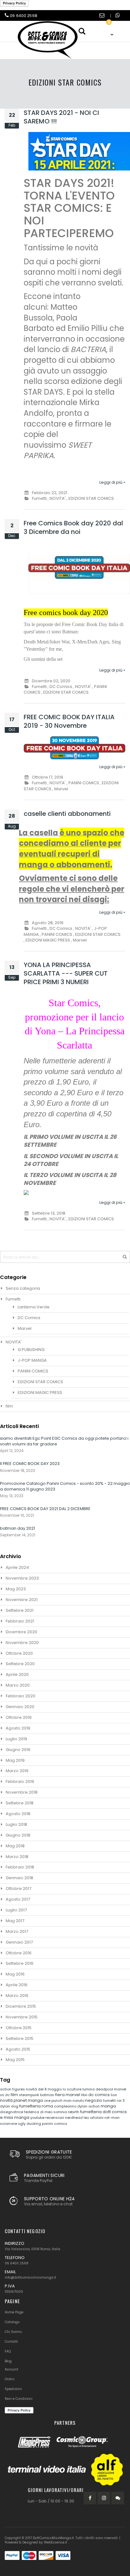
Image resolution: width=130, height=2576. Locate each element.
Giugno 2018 (18, 1835)
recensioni (55, 2118)
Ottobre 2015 (19, 2028)
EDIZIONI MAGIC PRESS (48, 940)
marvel (73, 2095)
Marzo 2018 (17, 1857)
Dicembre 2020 (21, 1632)
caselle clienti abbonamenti (67, 814)
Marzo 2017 (17, 1931)
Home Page (14, 2312)
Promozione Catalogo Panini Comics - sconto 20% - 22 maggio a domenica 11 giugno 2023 (65, 1486)
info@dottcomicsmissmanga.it (30, 2277)
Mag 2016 (15, 1974)
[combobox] (65, 1257)
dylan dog (10, 2106)
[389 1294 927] (118, 16)
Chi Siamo (13, 2332)
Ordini (10, 2379)
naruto (79, 2101)
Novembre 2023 (22, 1578)
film (9, 1406)
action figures (13, 2089)
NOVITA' (58, 498)
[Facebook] (90, 2498)
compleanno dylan (71, 2106)
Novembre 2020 (22, 1643)
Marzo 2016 (17, 1996)
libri (85, 2095)
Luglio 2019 (16, 1739)
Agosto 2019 (18, 1728)
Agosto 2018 (18, 1814)
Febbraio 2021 (20, 1621)
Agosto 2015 (18, 2049)
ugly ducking (30, 2124)
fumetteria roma (37, 2106)
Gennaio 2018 (19, 1878)
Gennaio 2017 (19, 1942)
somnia (61, 2112)
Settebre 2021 (20, 1610)
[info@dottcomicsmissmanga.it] (103, 16)
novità (7, 2100)
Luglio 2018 (16, 1824)
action (95, 2106)
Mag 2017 (15, 1921)
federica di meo (39, 2112)
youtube (38, 2118)
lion (114, 2095)
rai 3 (121, 2101)
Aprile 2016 (17, 1985)
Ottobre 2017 (18, 1889)
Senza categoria (23, 1288)
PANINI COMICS (84, 783)
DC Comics (61, 687)
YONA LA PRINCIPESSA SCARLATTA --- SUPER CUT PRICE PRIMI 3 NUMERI (66, 973)
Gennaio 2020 (20, 1707)
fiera (60, 2095)
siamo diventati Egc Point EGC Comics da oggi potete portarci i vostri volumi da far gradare (64, 1441)
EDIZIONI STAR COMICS (91, 498)
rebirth (74, 2112)
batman (48, 2095)
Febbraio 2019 (20, 1781)
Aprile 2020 (17, 1674)
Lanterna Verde (34, 1307)
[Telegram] (118, 2498)
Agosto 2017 (18, 1899)
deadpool (105, 2089)
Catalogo (12, 2322)
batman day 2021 (18, 1528)
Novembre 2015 (22, 2017)
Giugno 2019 (18, 1750)
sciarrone (9, 2124)
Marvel (61, 789)
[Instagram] (104, 2498)
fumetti (110, 2101)
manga (108, 2106)
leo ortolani (94, 2118)
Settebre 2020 (20, 1664)
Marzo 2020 (18, 1685)
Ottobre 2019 (19, 1717)
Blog (8, 2361)
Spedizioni (13, 2389)
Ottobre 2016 (19, 1953)
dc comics (100, 2095)
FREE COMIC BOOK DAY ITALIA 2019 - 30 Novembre (69, 721)
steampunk (30, 2095)
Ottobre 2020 (19, 1653)
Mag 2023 (16, 1589)
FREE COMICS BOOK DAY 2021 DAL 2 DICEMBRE (45, 1509)
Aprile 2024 (17, 1567)
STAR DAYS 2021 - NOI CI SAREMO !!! (61, 117)
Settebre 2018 (20, 1803)
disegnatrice (12, 2112)
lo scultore (73, 2089)
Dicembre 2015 (21, 2006)
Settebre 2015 (20, 2038)
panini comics (55, 2124)
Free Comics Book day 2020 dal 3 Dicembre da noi (73, 527)
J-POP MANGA (32, 1360)
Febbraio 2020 (21, 1696)
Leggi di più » (112, 482)
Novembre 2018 (22, 1792)
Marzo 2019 (17, 1771)
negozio (94, 2100)
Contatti (11, 2342)
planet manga (29, 2100)
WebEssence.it (56, 2542)
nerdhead (74, 2118)
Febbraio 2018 (20, 1867)
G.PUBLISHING (31, 1350)
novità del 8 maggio (44, 2089)
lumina (89, 2089)
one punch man (58, 2101)
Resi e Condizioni (19, 2399)
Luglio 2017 (16, 1910)
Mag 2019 (15, 1760)
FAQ (8, 2351)
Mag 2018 (15, 1846)
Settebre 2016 (20, 1963)
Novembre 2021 (22, 1600)
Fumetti (39, 498)
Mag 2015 (15, 2060)
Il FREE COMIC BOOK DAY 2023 (30, 1464)
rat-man (112, 2118)
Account (12, 2369)
